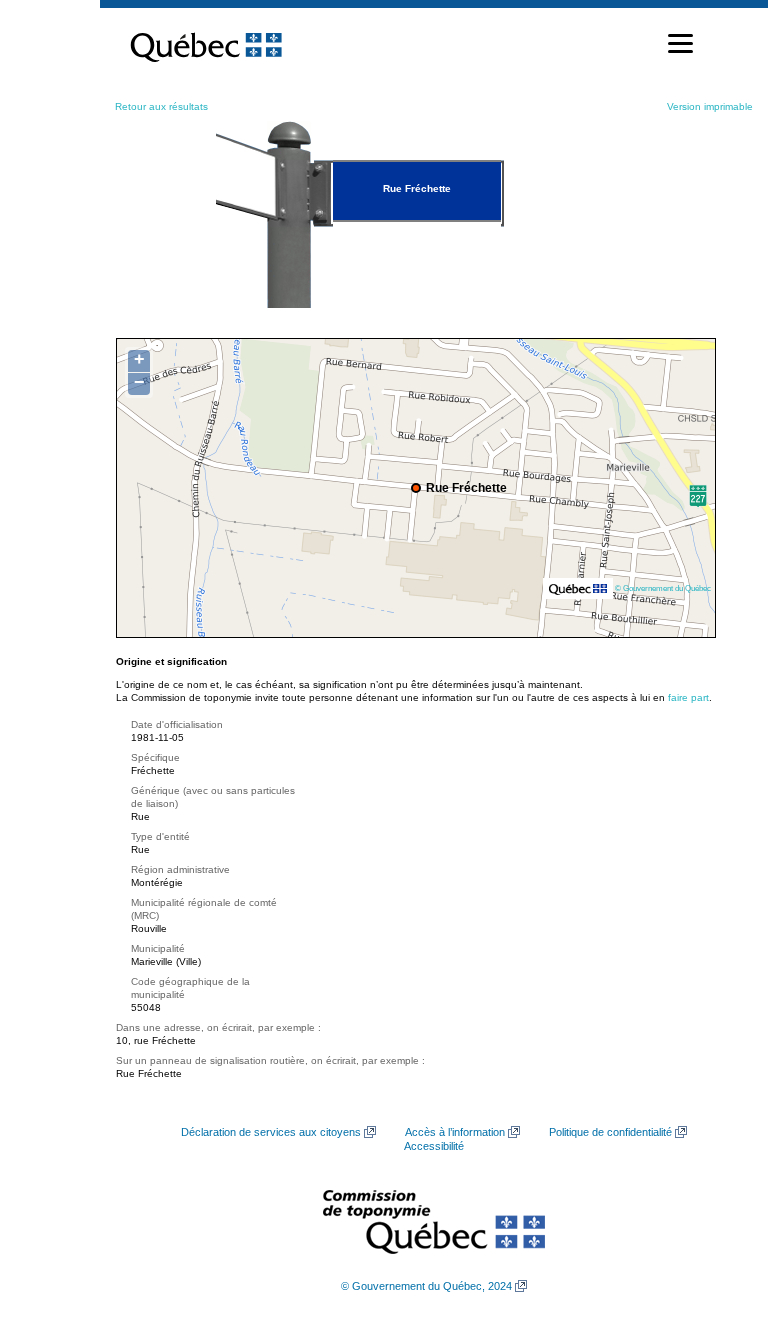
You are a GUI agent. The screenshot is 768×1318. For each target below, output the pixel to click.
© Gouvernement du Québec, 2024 (426, 1286)
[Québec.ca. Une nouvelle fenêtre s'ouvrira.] (206, 44)
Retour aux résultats (161, 106)
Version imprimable (710, 106)
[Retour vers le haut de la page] (718, 1208)
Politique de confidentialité (610, 1132)
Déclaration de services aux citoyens (271, 1132)
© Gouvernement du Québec (663, 588)
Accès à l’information (455, 1132)
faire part (688, 697)
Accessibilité (434, 1146)
